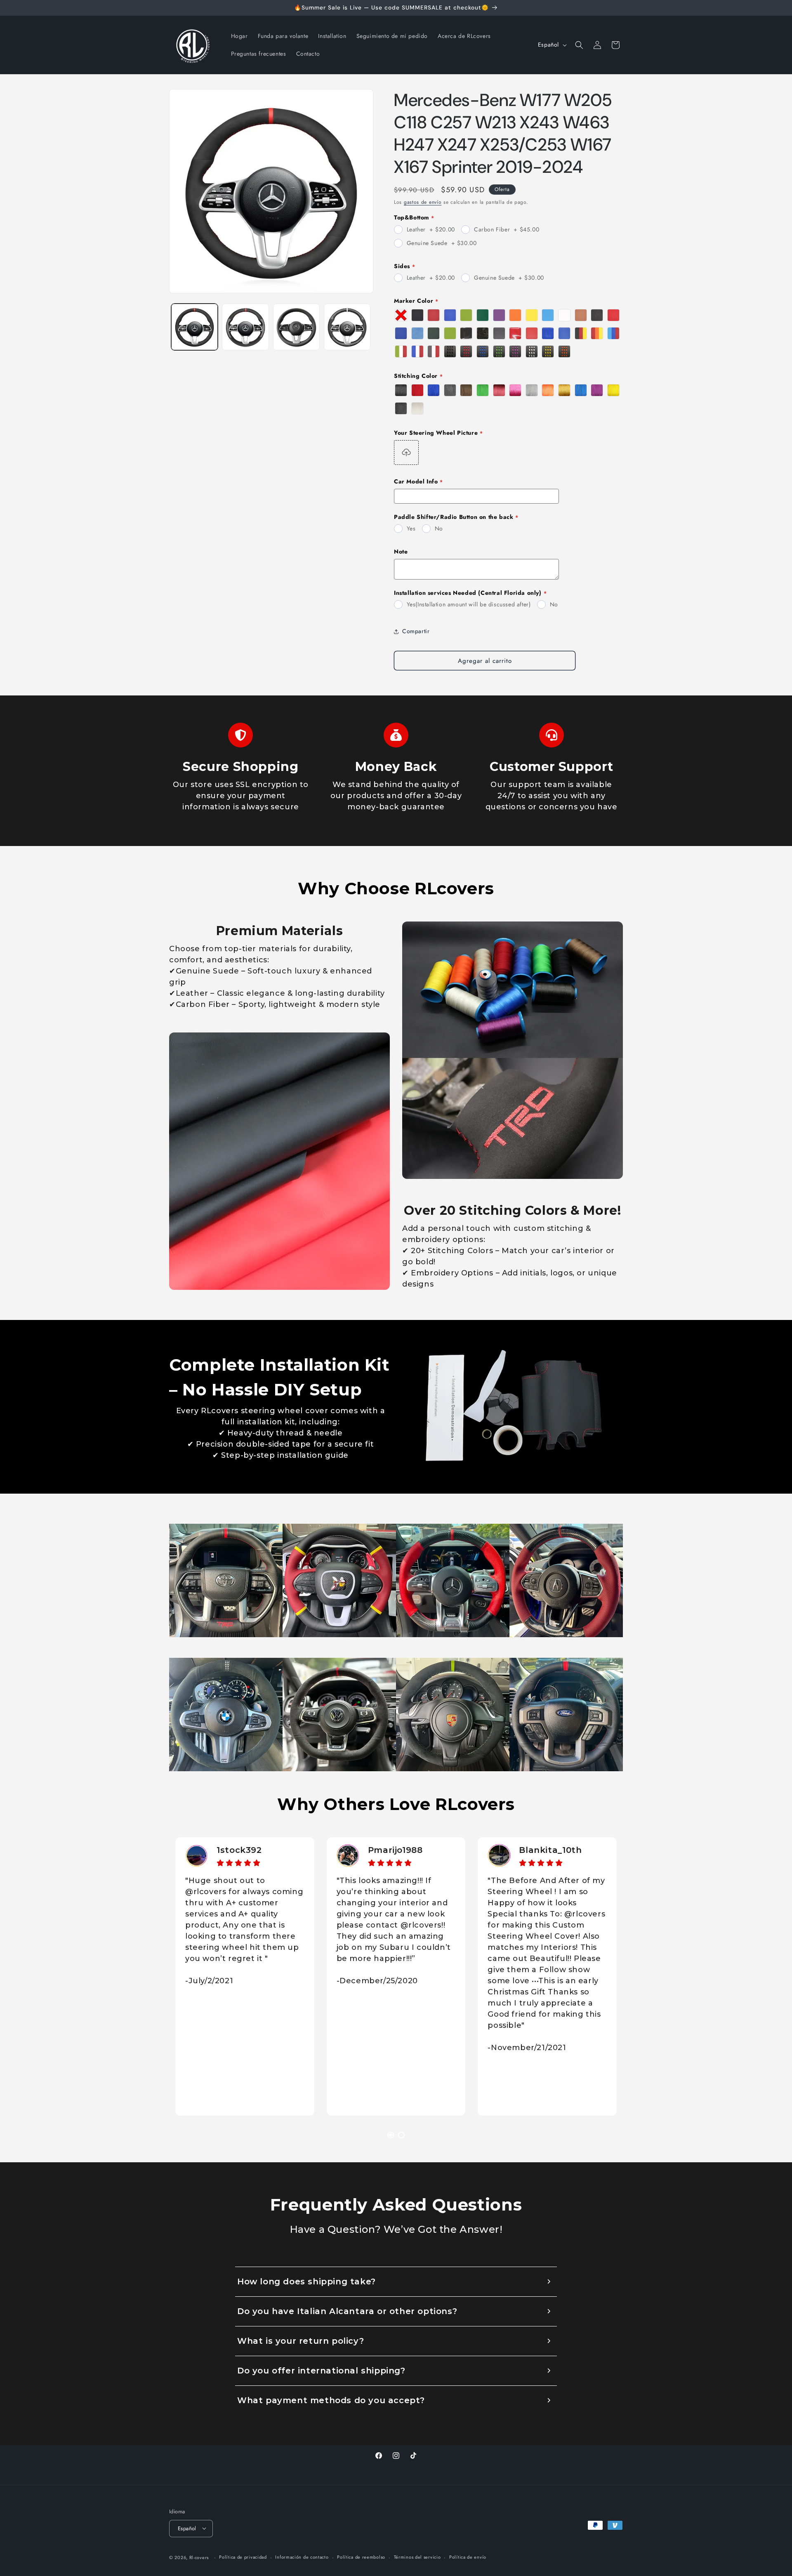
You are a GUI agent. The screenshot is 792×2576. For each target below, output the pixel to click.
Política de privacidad (243, 2557)
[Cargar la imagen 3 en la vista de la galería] (296, 327)
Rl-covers (199, 2557)
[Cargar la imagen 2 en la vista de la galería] (245, 327)
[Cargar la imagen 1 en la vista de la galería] (194, 327)
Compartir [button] (416, 631)
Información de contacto (302, 2557)
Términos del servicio (417, 2557)
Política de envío (468, 2557)
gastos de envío (423, 202)
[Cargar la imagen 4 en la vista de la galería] (347, 327)
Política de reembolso (361, 2557)
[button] (579, 45)
